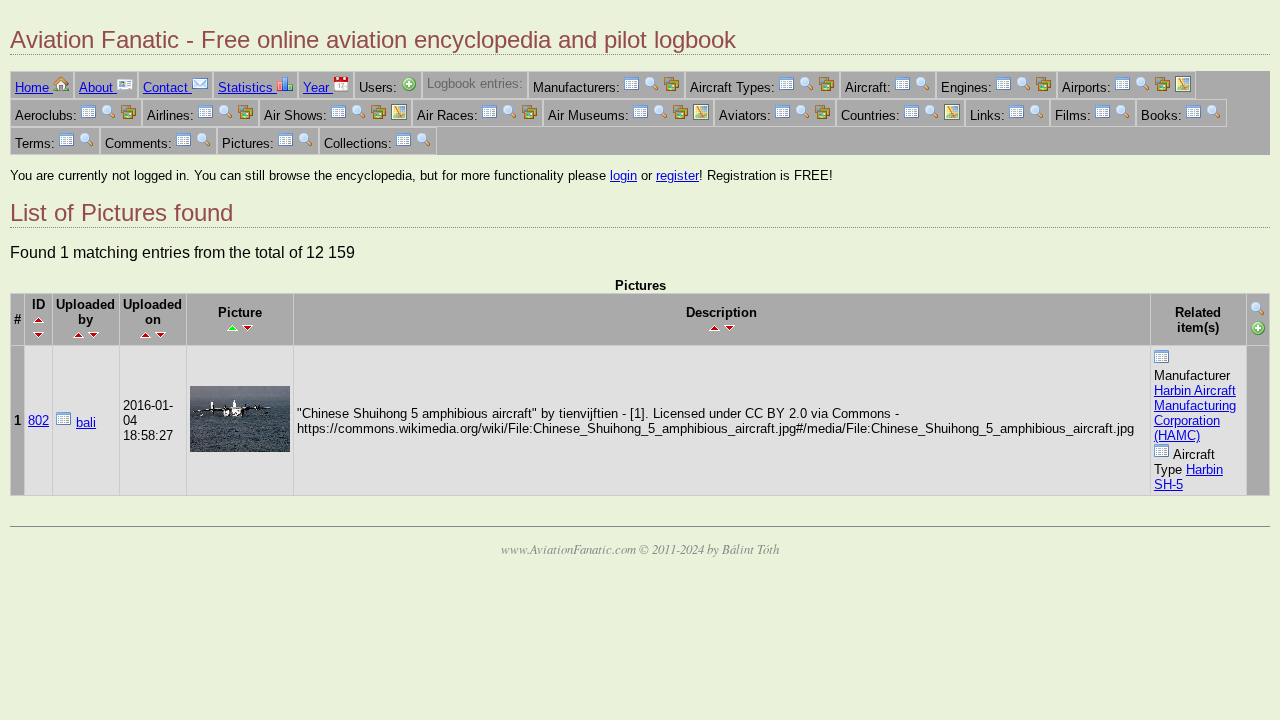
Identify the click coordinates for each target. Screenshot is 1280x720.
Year (318, 87)
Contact (167, 87)
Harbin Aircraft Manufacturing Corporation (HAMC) (1195, 413)
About (98, 87)
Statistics (247, 87)
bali (86, 422)
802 (38, 420)
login (623, 175)
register (677, 175)
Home (34, 87)
